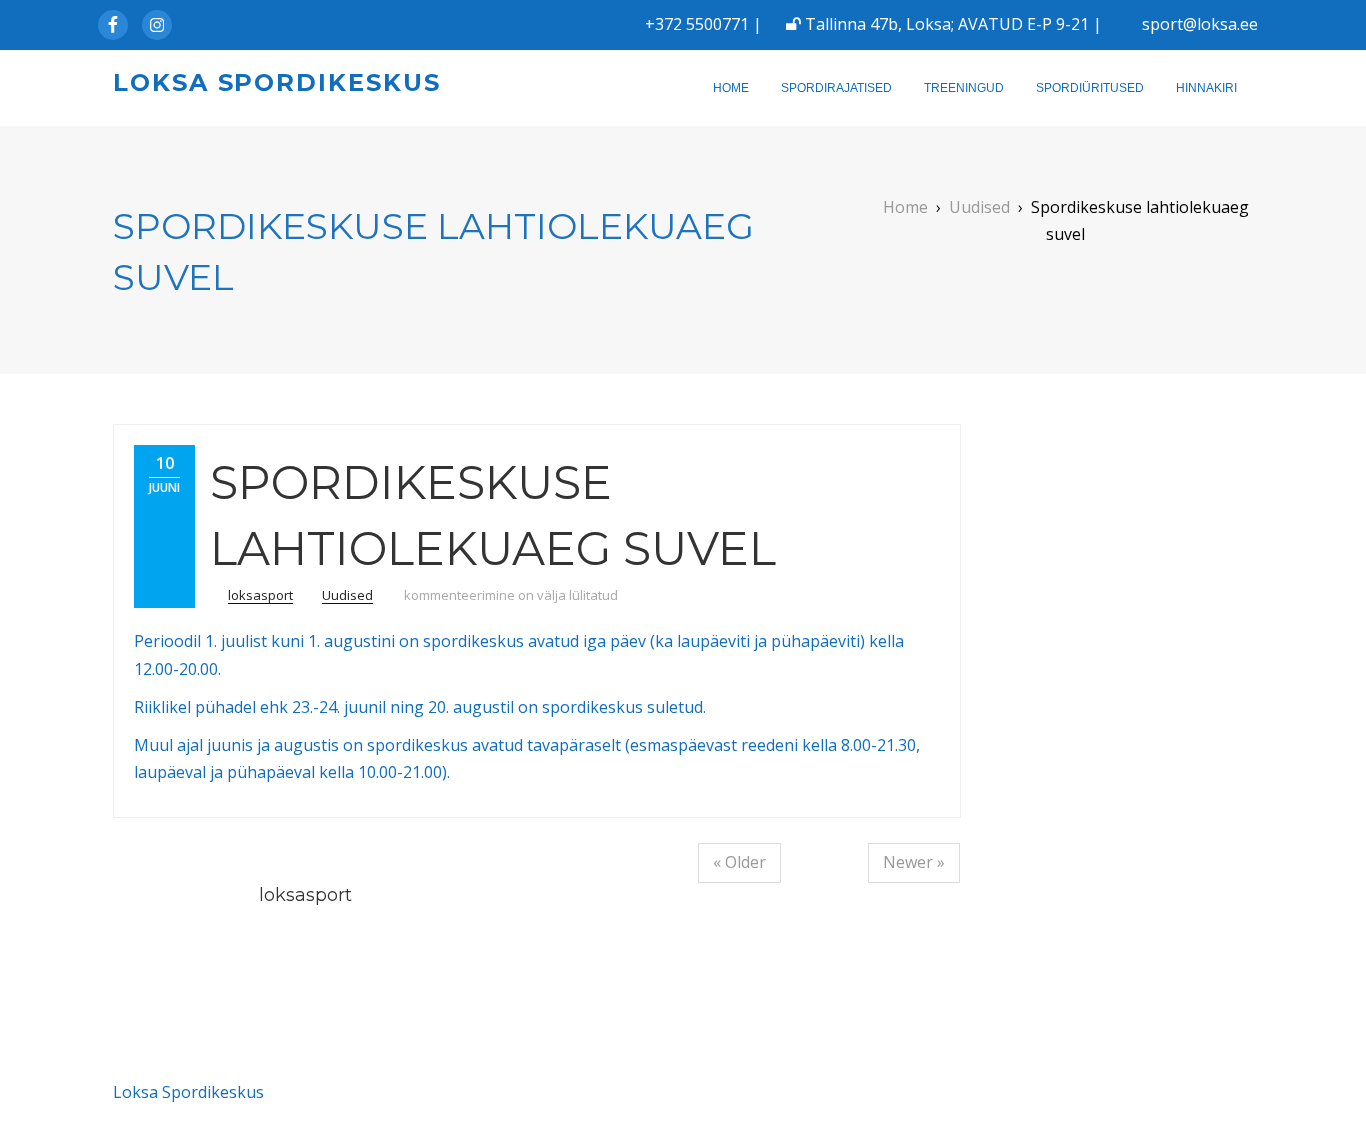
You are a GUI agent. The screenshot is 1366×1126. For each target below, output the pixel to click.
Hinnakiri (1206, 88)
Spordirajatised (836, 88)
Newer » (914, 862)
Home (731, 88)
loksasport (260, 595)
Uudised (347, 595)
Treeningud (964, 88)
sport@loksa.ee (1200, 24)
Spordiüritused (1090, 88)
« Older (739, 862)
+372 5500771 (697, 24)
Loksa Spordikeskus (277, 82)
